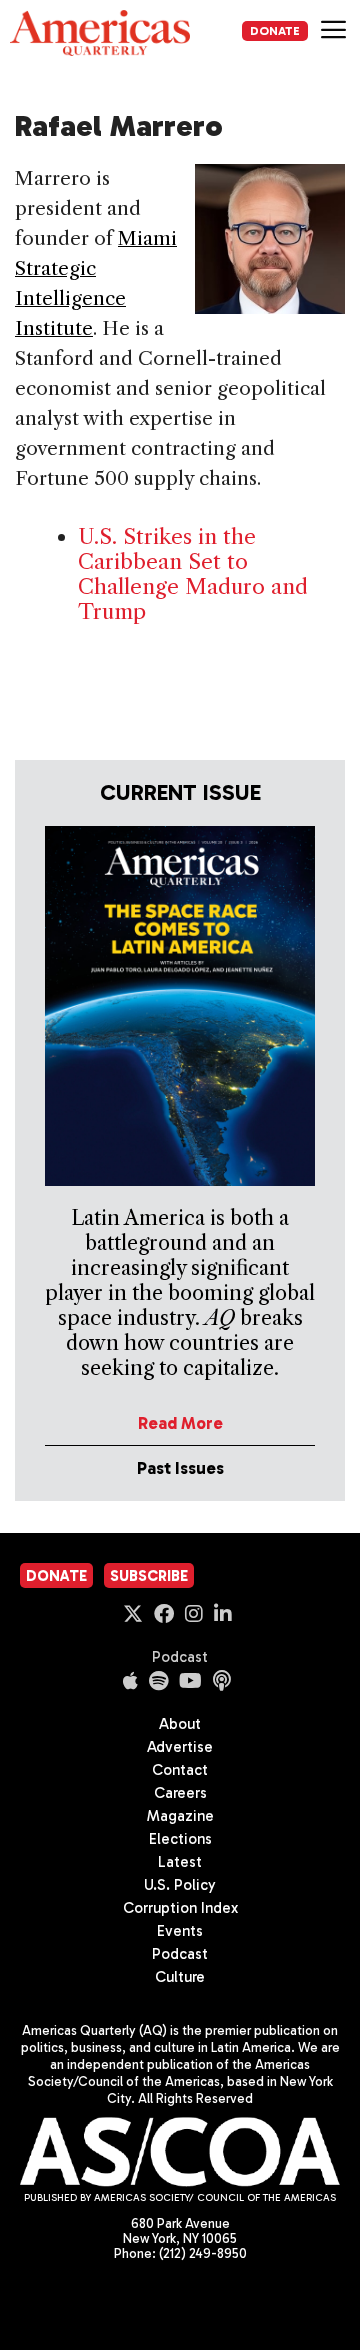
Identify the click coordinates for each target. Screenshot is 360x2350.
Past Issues (180, 1468)
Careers (180, 1793)
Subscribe (149, 1576)
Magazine (180, 1816)
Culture (180, 1977)
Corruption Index (180, 1908)
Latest (180, 1862)
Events (180, 1931)
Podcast (180, 1657)
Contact (180, 1770)
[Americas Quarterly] (100, 33)
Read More (180, 1423)
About (180, 1724)
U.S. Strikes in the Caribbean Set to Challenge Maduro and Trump (193, 574)
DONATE (275, 31)
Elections (180, 1839)
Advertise (180, 1747)
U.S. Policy (180, 1885)
